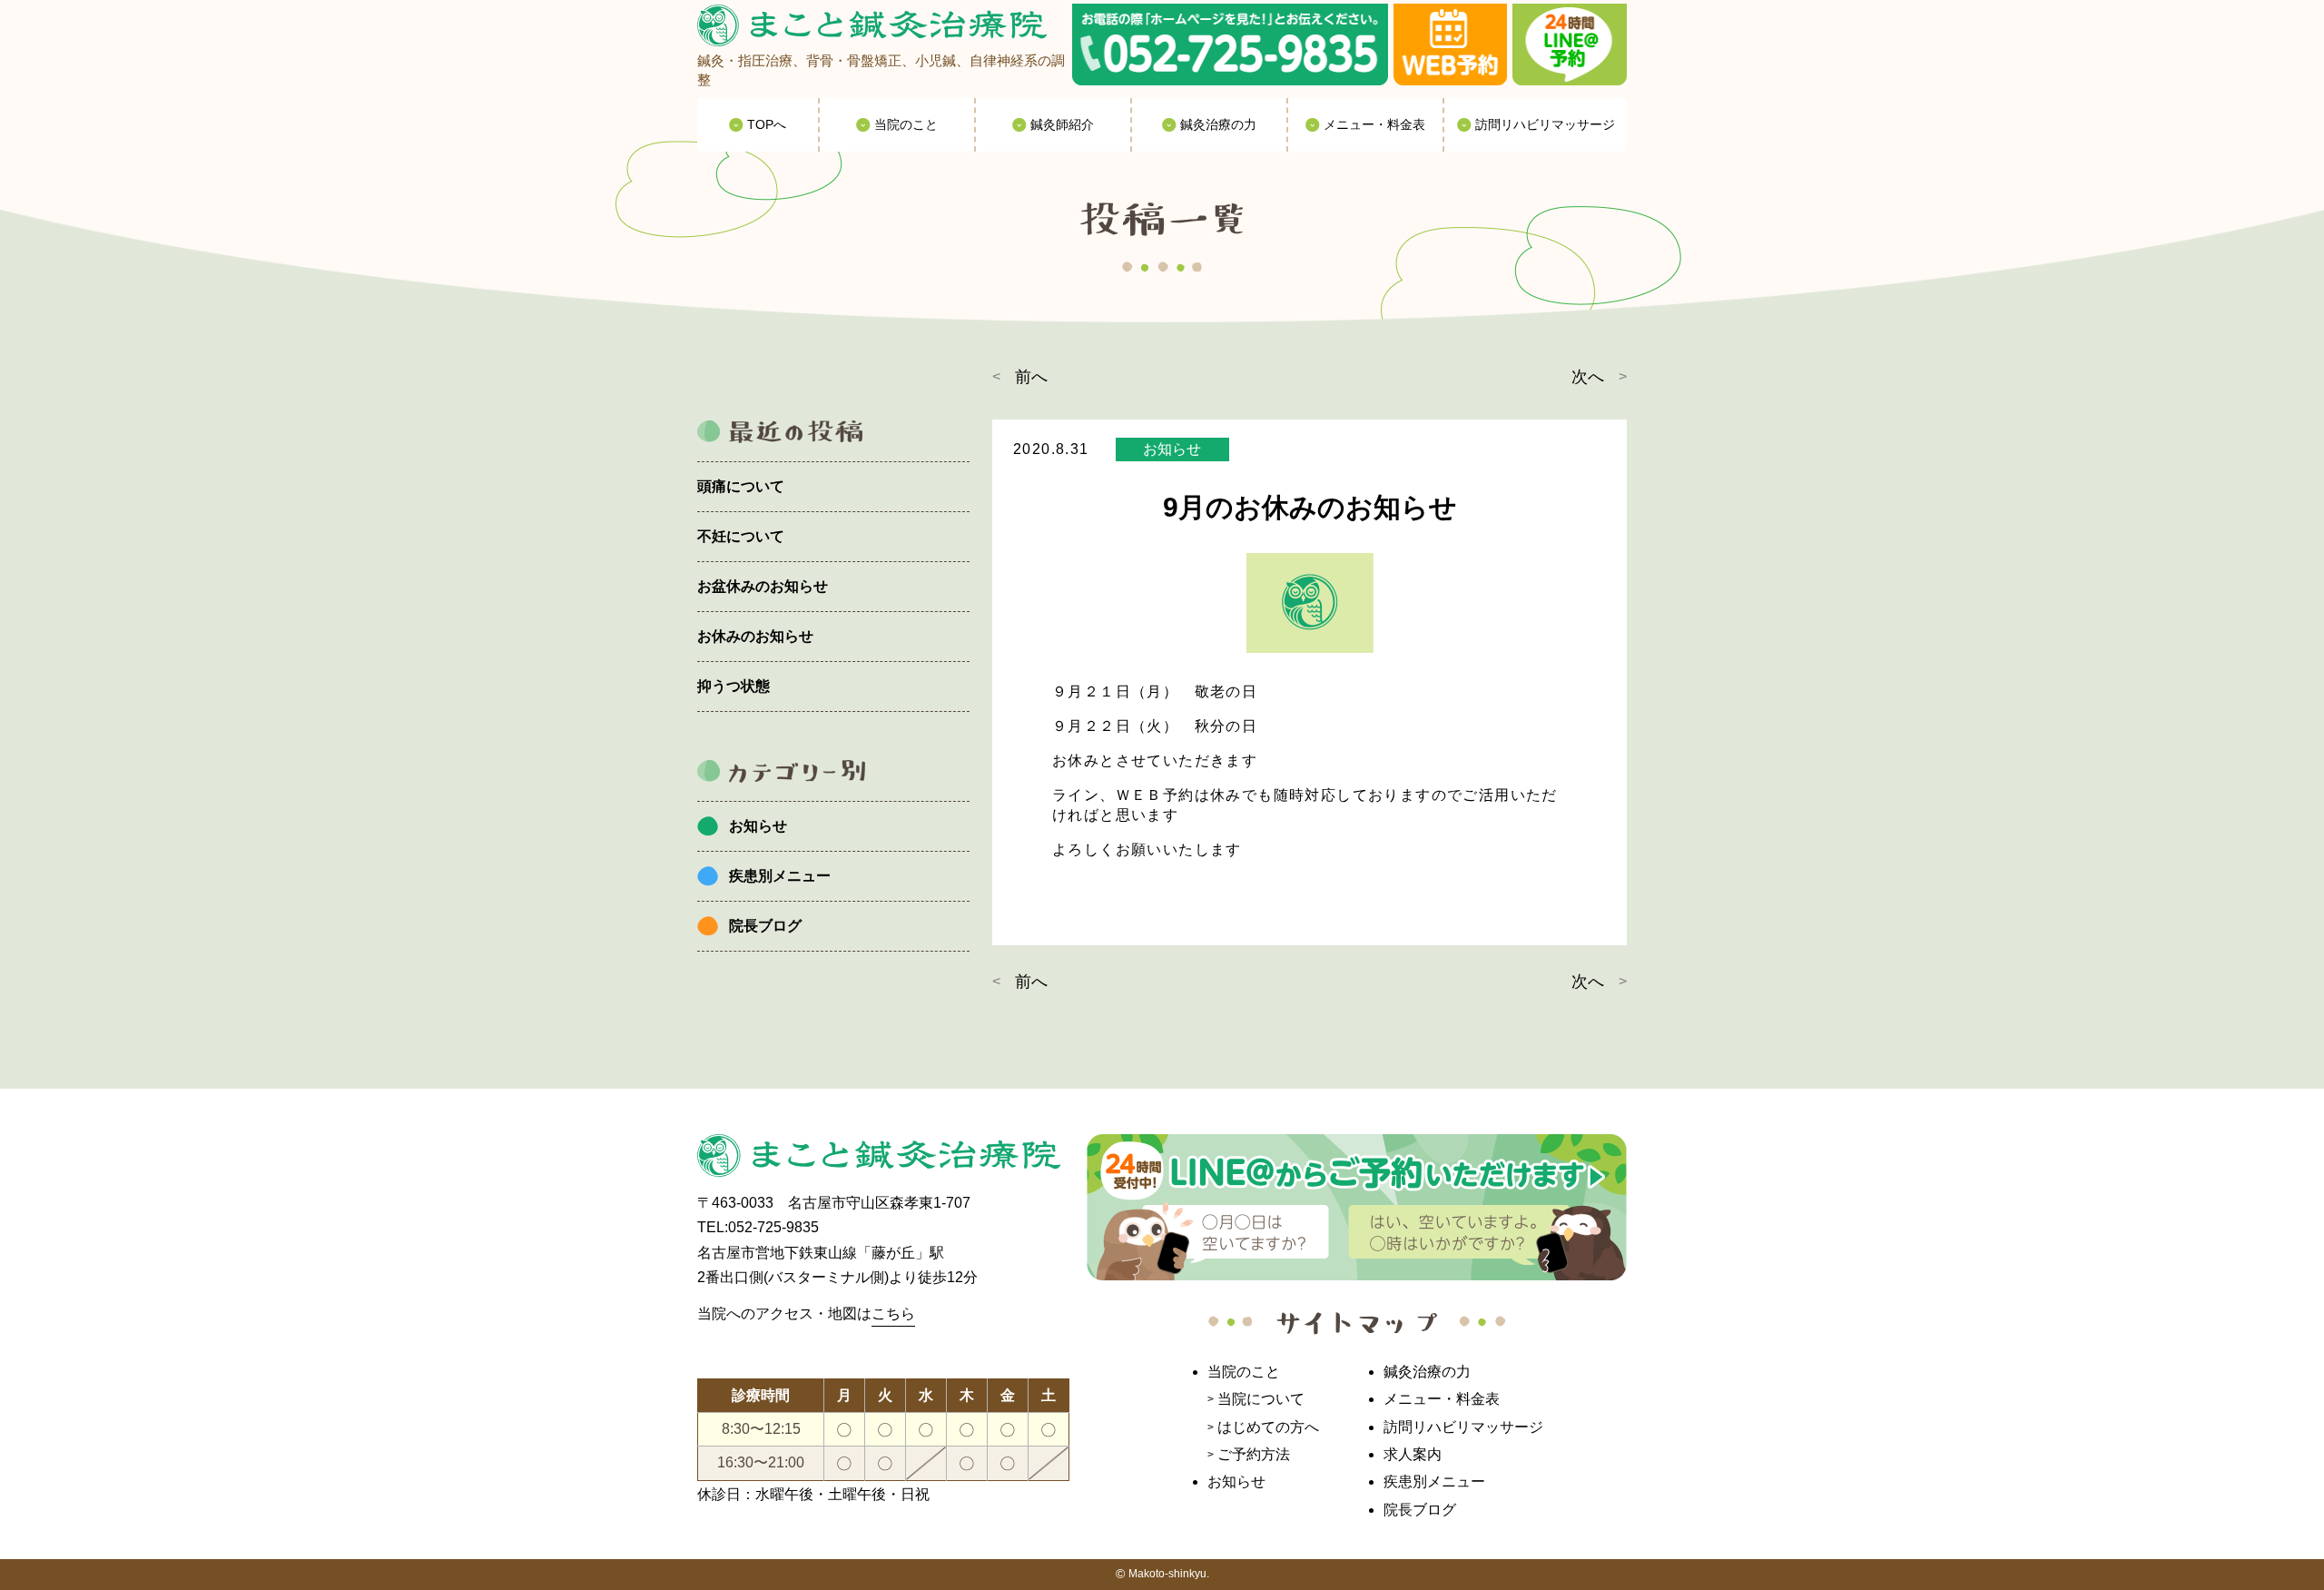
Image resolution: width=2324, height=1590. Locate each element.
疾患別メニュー (780, 876)
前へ (1031, 377)
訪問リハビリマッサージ (1463, 1427)
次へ (1588, 377)
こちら (893, 1313)
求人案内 (1413, 1454)
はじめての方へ (1268, 1427)
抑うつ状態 (734, 686)
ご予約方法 (1254, 1454)
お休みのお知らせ (755, 636)
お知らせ (758, 826)
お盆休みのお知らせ (763, 586)
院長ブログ (765, 926)
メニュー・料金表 (1442, 1399)
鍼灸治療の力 (1427, 1372)
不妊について (741, 536)
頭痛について (741, 486)
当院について (1261, 1399)
